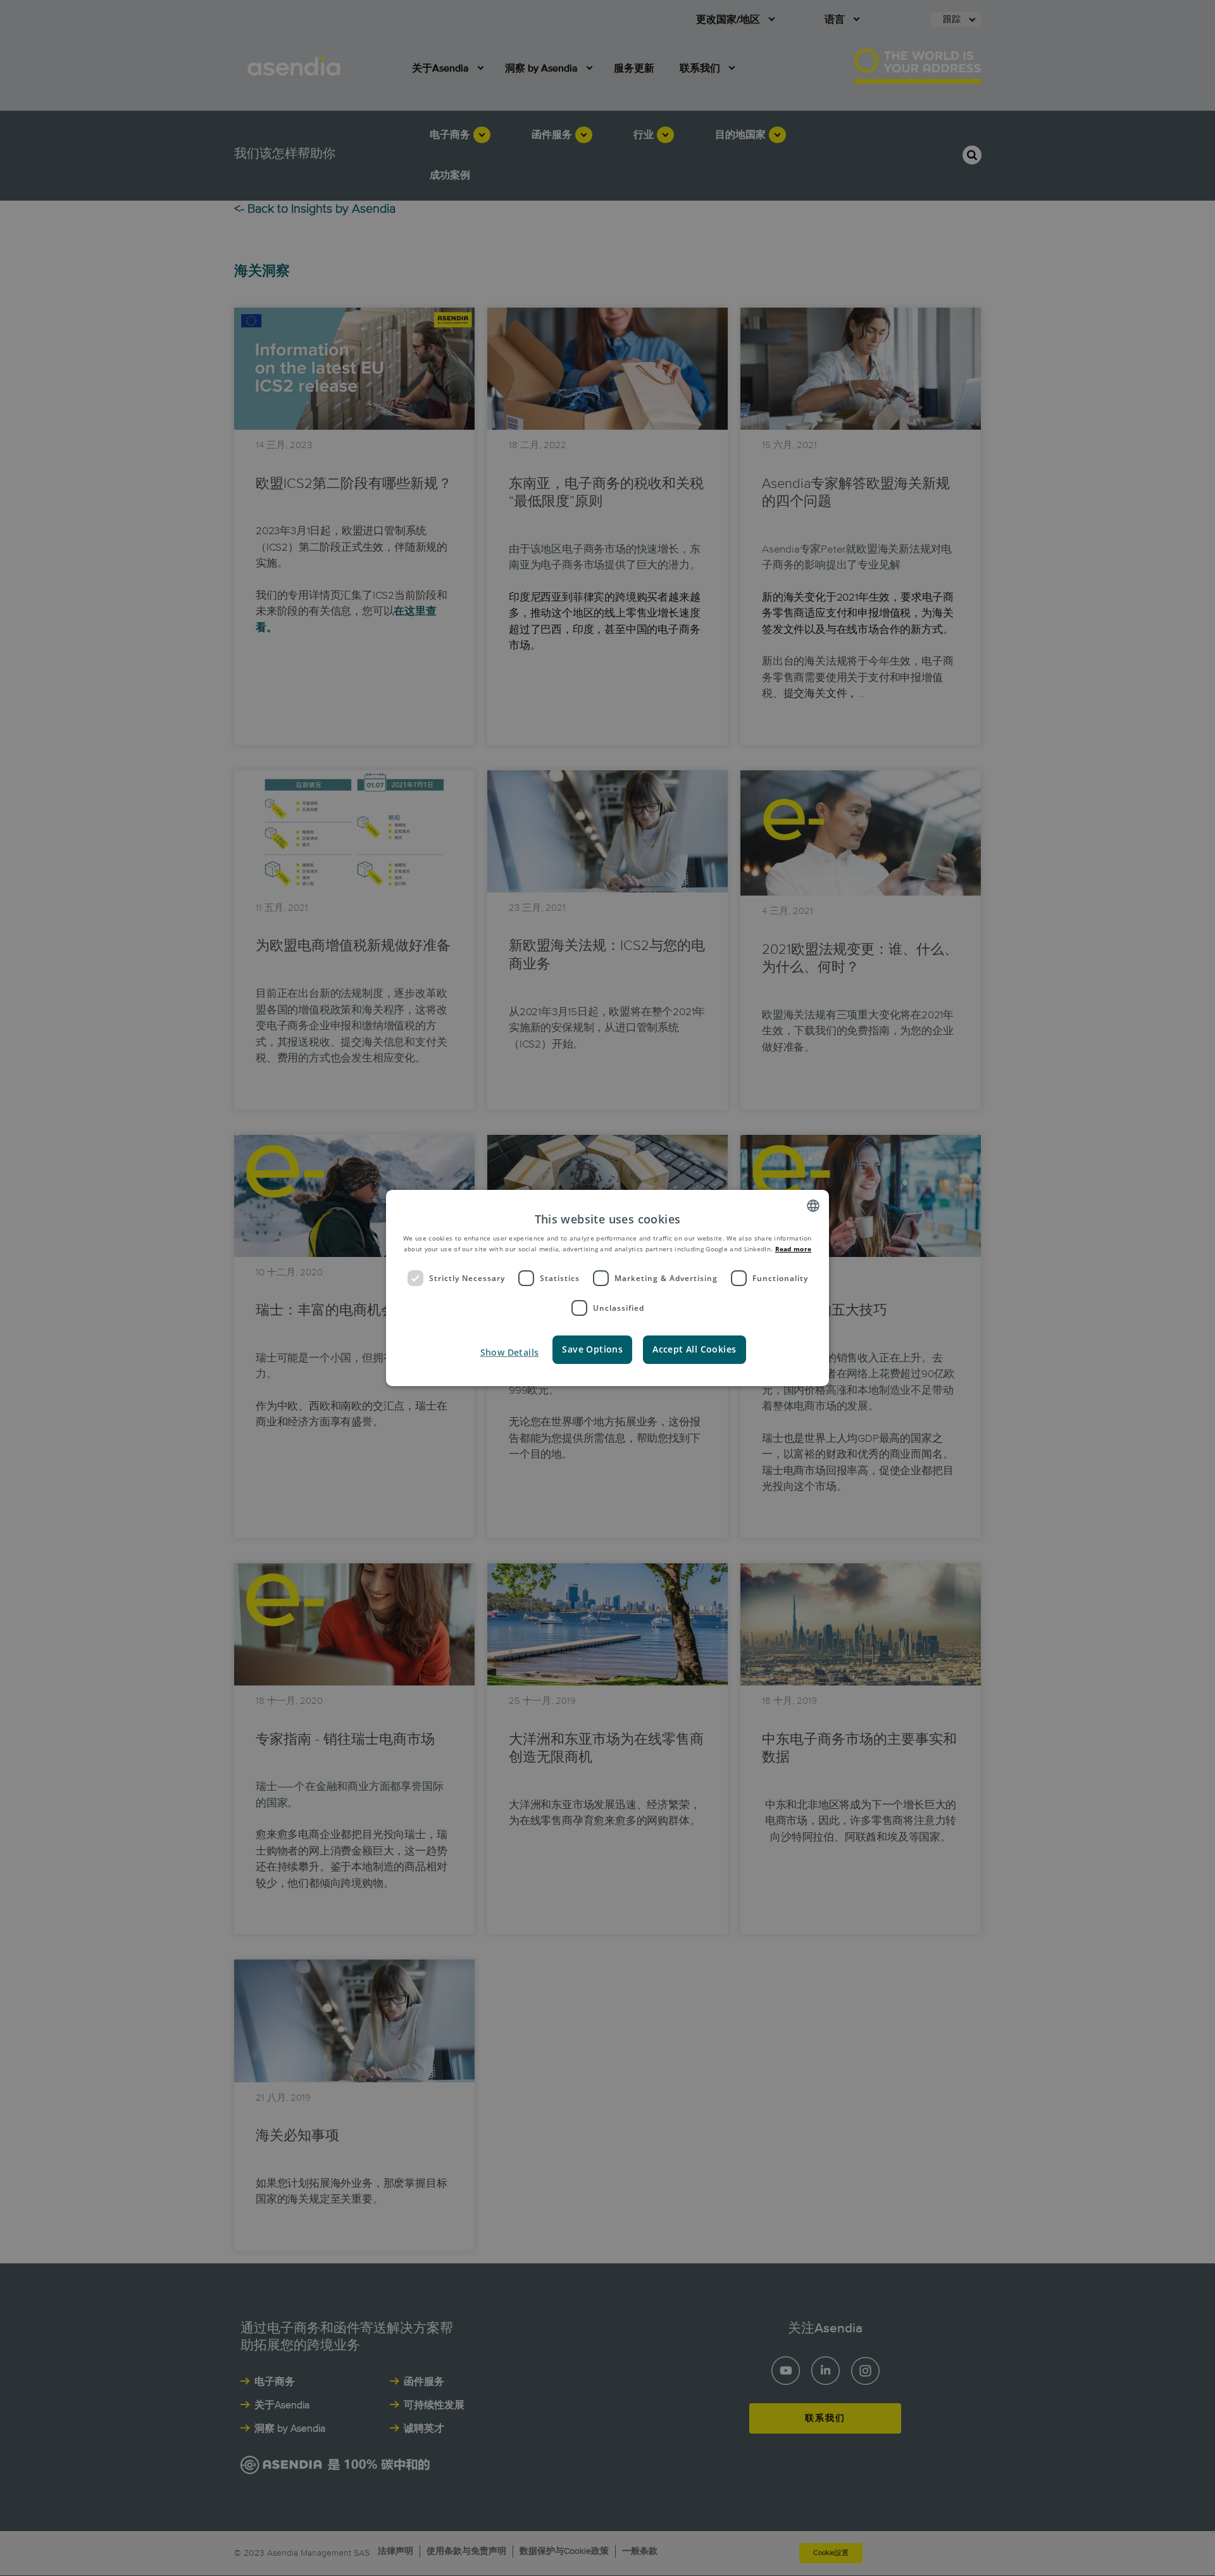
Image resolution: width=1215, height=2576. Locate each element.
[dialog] (607, 1288)
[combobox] (813, 1206)
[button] (508, 1353)
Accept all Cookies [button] (694, 1349)
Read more (794, 1249)
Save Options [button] (592, 1349)
